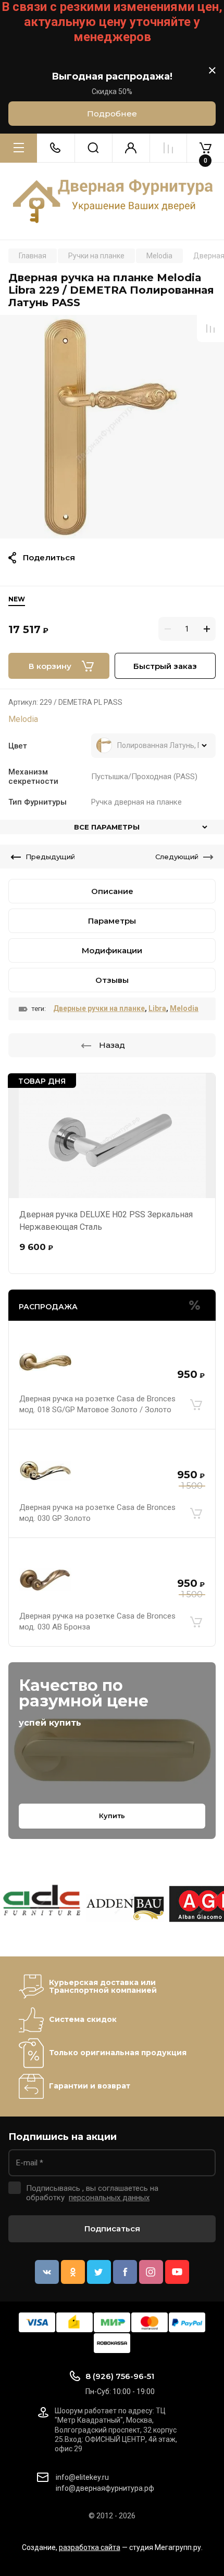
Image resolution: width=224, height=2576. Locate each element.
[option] (112, 427)
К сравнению (210, 328)
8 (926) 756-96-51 (120, 2376)
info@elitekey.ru (82, 2477)
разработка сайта (90, 2547)
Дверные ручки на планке (99, 1008)
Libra (157, 1008)
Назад (112, 1045)
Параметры (112, 921)
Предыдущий (50, 857)
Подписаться (112, 2229)
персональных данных (109, 2198)
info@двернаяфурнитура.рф (105, 2488)
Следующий (177, 857)
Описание (112, 891)
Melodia (23, 719)
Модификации (112, 950)
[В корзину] (196, 1404)
